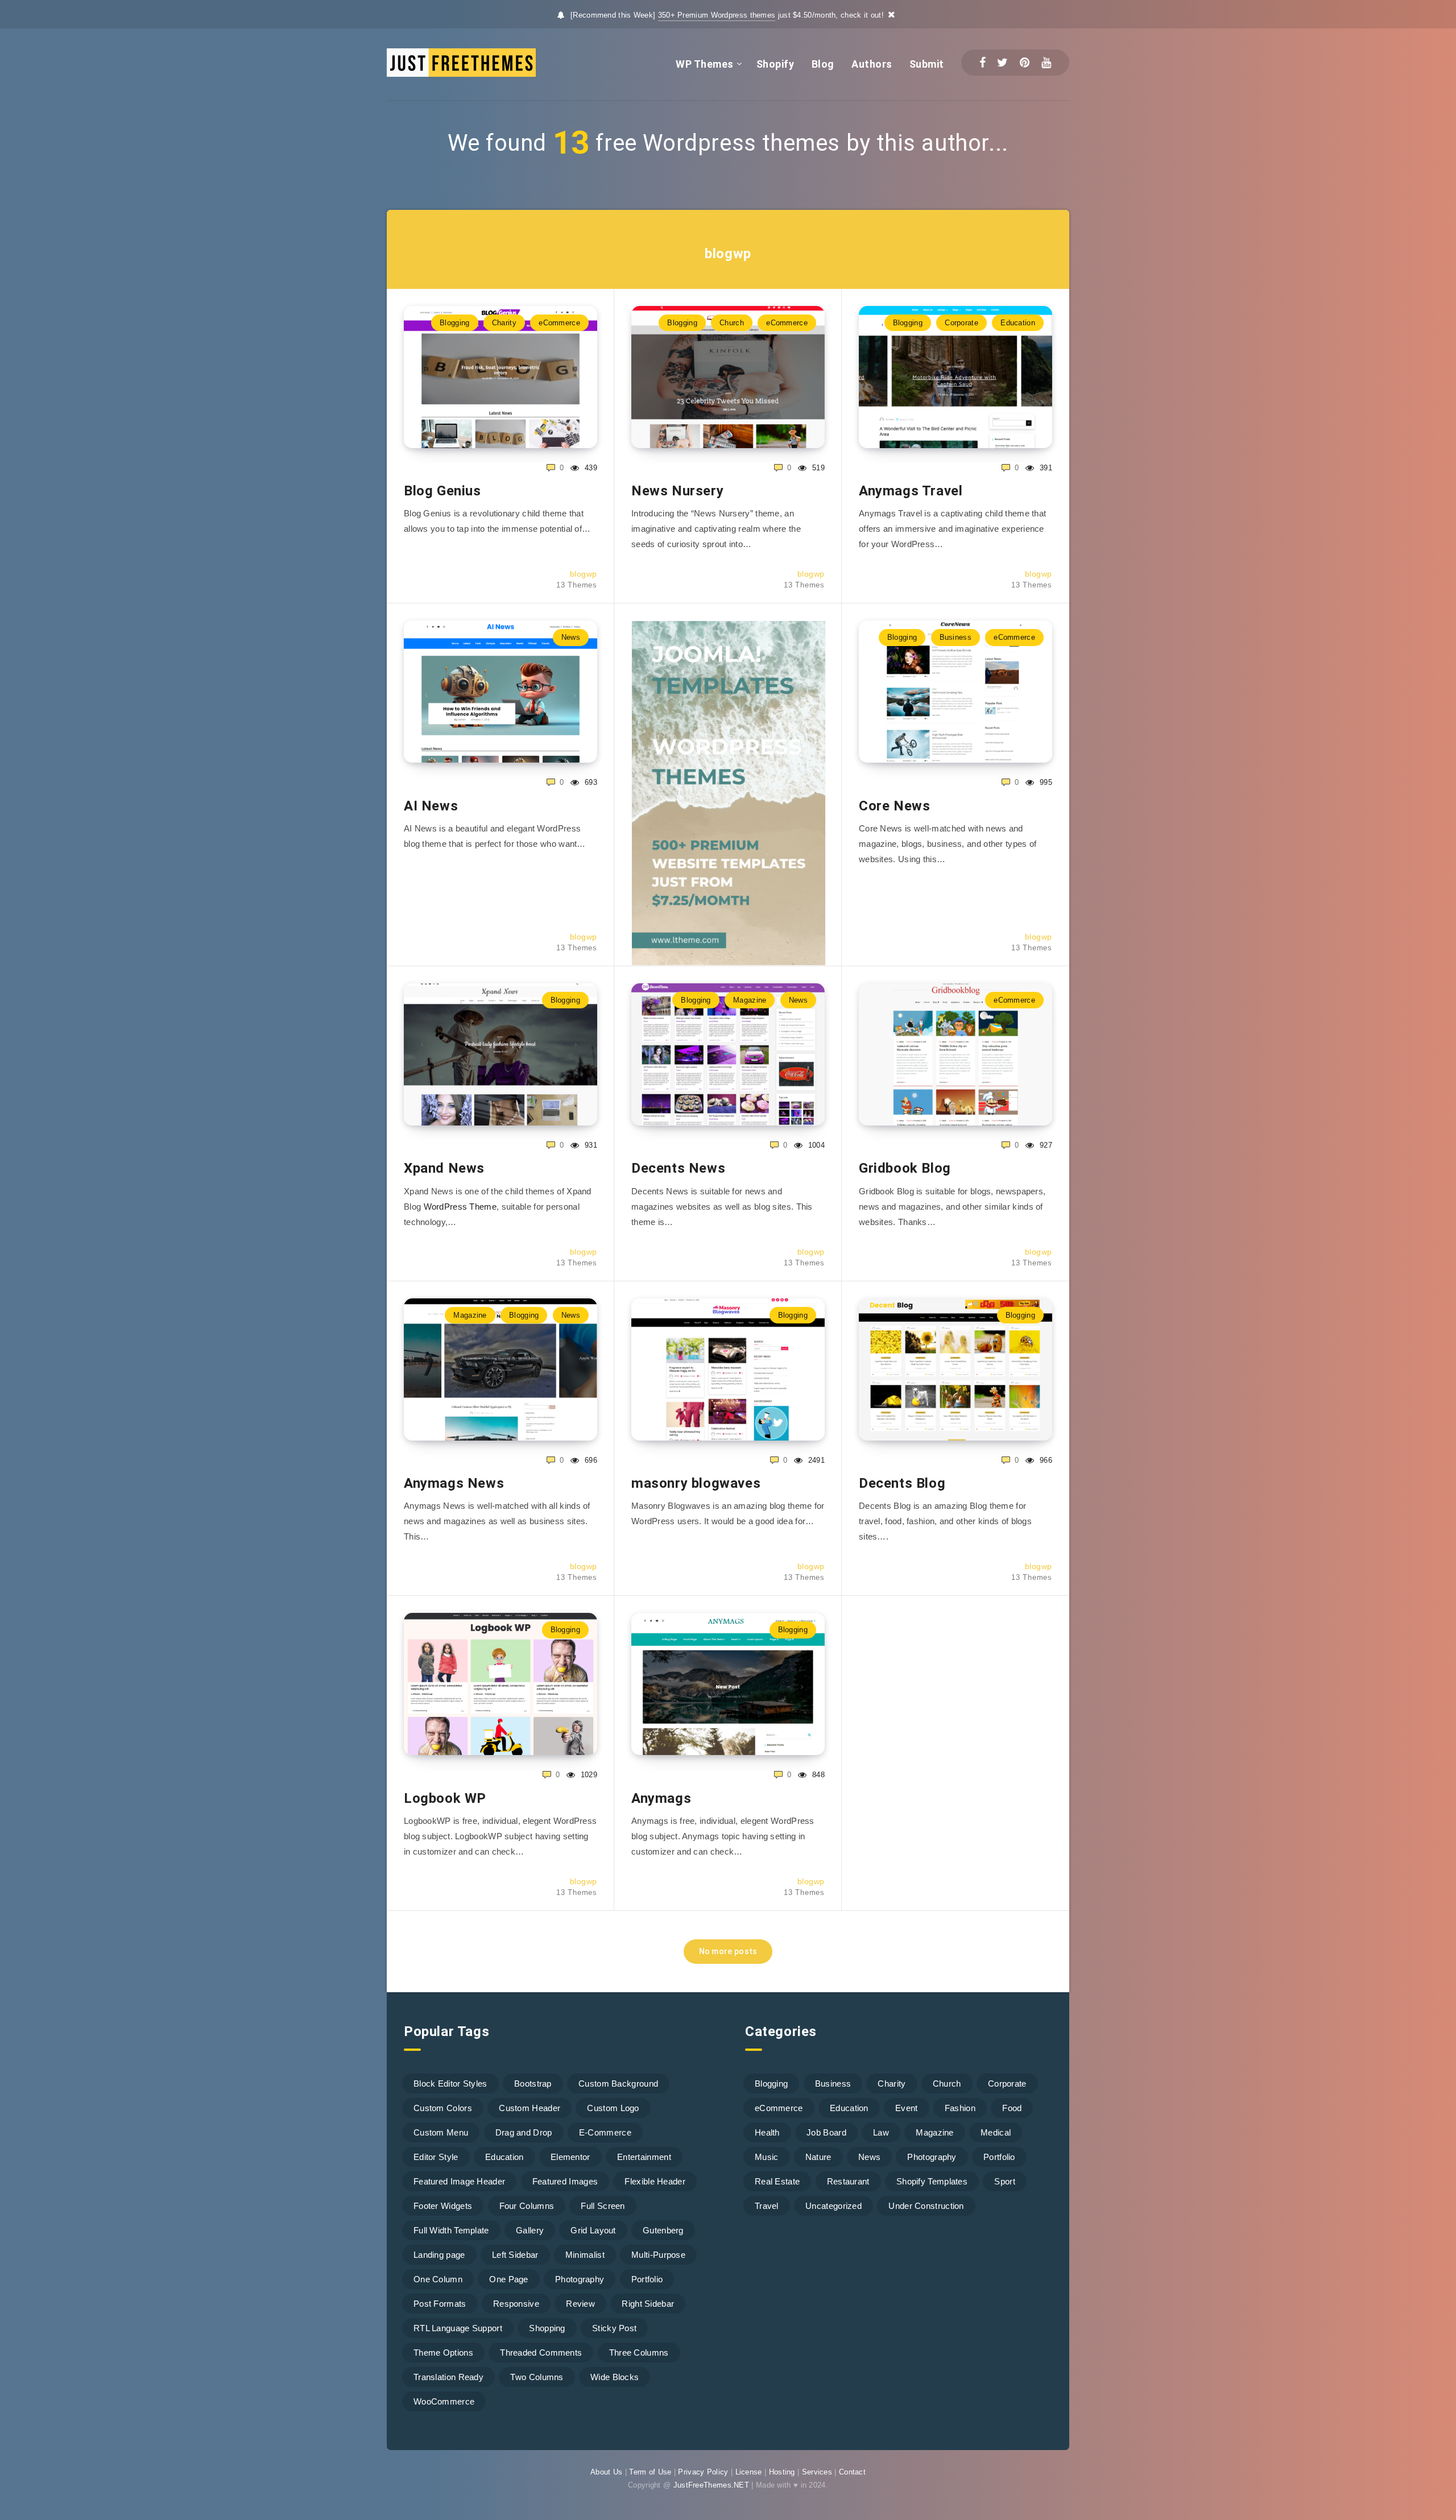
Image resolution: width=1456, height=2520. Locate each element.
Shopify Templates (932, 2181)
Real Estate (777, 2181)
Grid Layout (593, 2230)
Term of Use (650, 2472)
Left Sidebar (515, 2255)
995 (1045, 782)
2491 (815, 1460)
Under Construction (926, 2206)
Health (767, 2132)
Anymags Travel (911, 491)
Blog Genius (442, 491)
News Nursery (677, 491)
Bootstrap (533, 2084)
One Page (508, 2279)
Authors (872, 64)
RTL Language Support (458, 2328)
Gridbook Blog (905, 1168)
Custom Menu (441, 2132)
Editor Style (436, 2157)
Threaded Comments (541, 2353)
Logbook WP (445, 1798)
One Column (438, 2279)
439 (590, 468)
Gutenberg (663, 2230)
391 (1045, 468)
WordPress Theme (460, 1207)
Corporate (961, 323)
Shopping (547, 2328)
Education (1018, 323)
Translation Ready (448, 2377)
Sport (1005, 2181)
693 (590, 782)
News (571, 637)
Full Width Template (451, 2230)
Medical (996, 2132)
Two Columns (537, 2377)
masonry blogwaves (696, 1483)
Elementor (570, 2157)
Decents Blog (902, 1483)
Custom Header (530, 2108)
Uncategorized (834, 2206)
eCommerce (559, 323)
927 (1045, 1145)
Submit (927, 64)
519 (817, 468)
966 (1045, 1460)
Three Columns (639, 2353)
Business (955, 637)
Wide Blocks (615, 2377)
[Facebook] (983, 63)
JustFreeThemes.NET (711, 2485)
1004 (815, 1145)
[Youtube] (1046, 63)
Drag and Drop (524, 2132)
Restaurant (848, 2181)
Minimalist (585, 2255)
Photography (580, 2279)
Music (767, 2157)
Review (580, 2304)
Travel (767, 2206)
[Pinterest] (1025, 63)
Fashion (960, 2108)
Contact (852, 2472)
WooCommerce (444, 2401)
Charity (504, 323)
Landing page (439, 2255)
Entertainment (644, 2157)
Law (881, 2132)
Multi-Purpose (658, 2255)
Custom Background (618, 2084)
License (749, 2472)
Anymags (661, 1798)
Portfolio (647, 2279)
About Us (606, 2472)
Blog (823, 64)
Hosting (782, 2472)
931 (590, 1145)
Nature (818, 2157)
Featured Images (565, 2181)
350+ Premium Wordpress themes (717, 15)
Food (1012, 2108)
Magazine (750, 1000)
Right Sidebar (648, 2304)
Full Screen (603, 2206)
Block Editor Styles (450, 2084)
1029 (588, 1775)
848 (817, 1775)
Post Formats (440, 2304)
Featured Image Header (459, 2181)
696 (590, 1460)
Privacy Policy (703, 2472)
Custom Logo (613, 2108)
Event (907, 2108)
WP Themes (705, 64)
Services (817, 2472)
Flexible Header (655, 2181)
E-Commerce (605, 2132)
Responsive (516, 2304)
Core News (894, 806)
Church (732, 323)
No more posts (728, 1951)
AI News (431, 806)
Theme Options (443, 2353)
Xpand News (444, 1168)
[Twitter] (1002, 63)
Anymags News (454, 1483)
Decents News (678, 1168)
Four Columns (527, 2206)
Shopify (775, 64)
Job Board (826, 2132)
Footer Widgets (443, 2206)
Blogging (454, 323)
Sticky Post (614, 2328)
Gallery (530, 2230)
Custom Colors (443, 2108)
